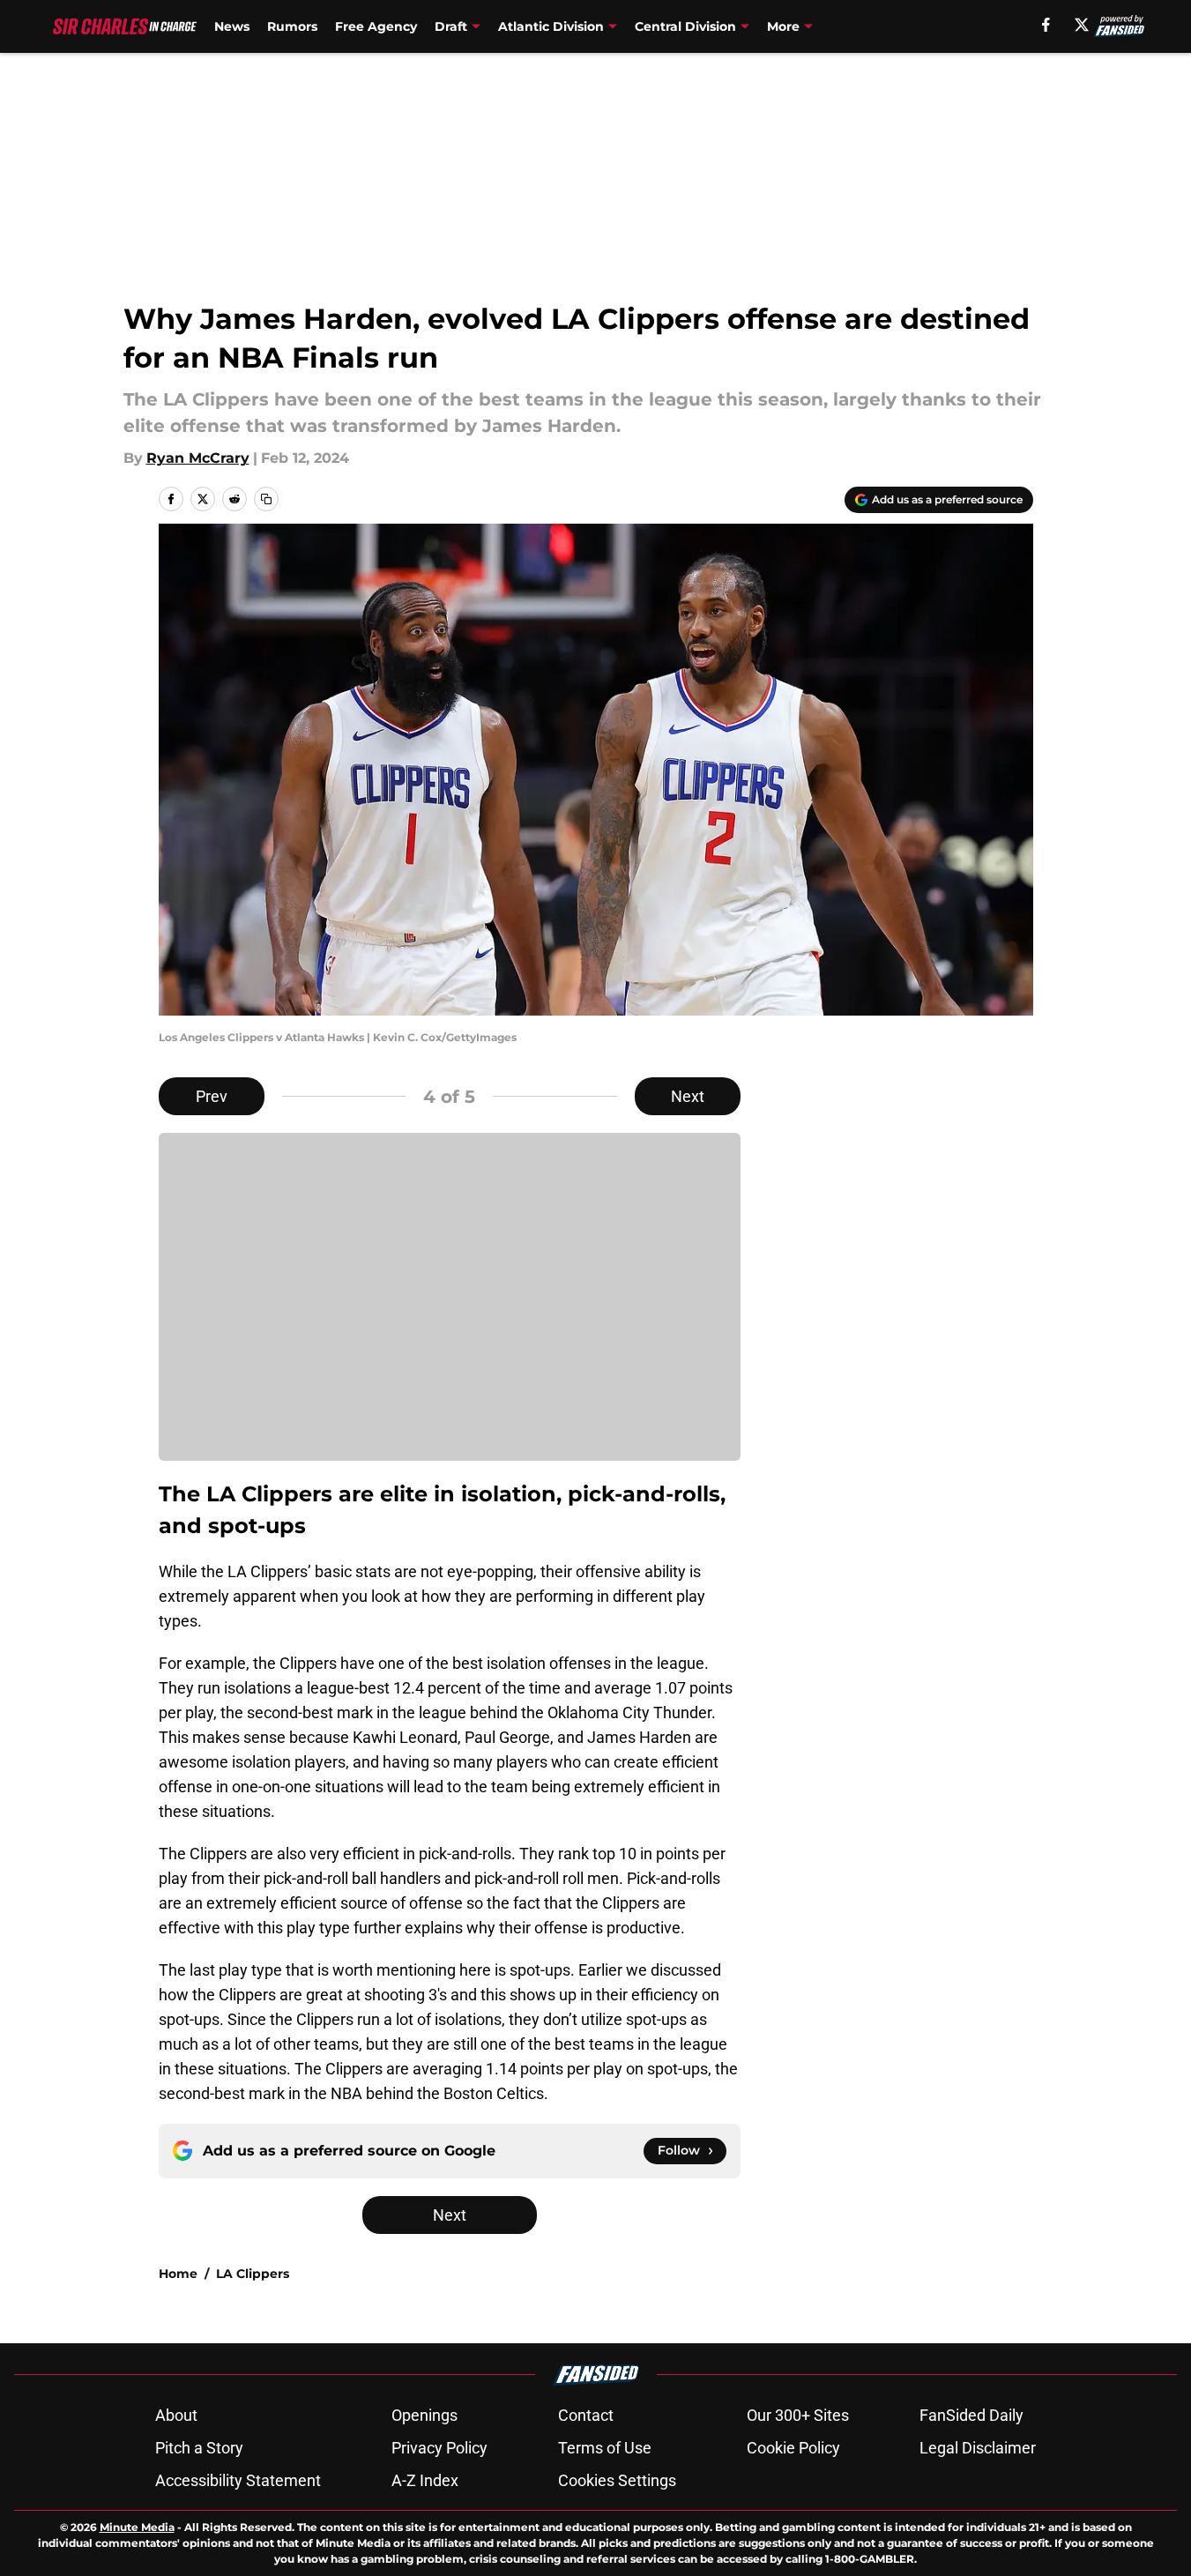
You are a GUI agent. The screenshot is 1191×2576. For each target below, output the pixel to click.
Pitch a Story (199, 2448)
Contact (586, 2415)
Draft (451, 26)
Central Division (685, 26)
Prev (212, 1096)
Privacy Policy (439, 2448)
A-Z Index (425, 2480)
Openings (424, 2415)
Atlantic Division (551, 26)
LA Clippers (253, 2274)
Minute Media (137, 2527)
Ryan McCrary (198, 458)
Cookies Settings (617, 2480)
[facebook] (1046, 25)
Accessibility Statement (238, 2480)
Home (178, 2274)
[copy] (266, 499)
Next (688, 1096)
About (176, 2415)
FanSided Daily (971, 2415)
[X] (1082, 25)
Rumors (292, 26)
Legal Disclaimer (978, 2448)
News (232, 26)
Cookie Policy (793, 2448)
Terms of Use (605, 2448)
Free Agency (376, 26)
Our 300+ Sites (798, 2415)
